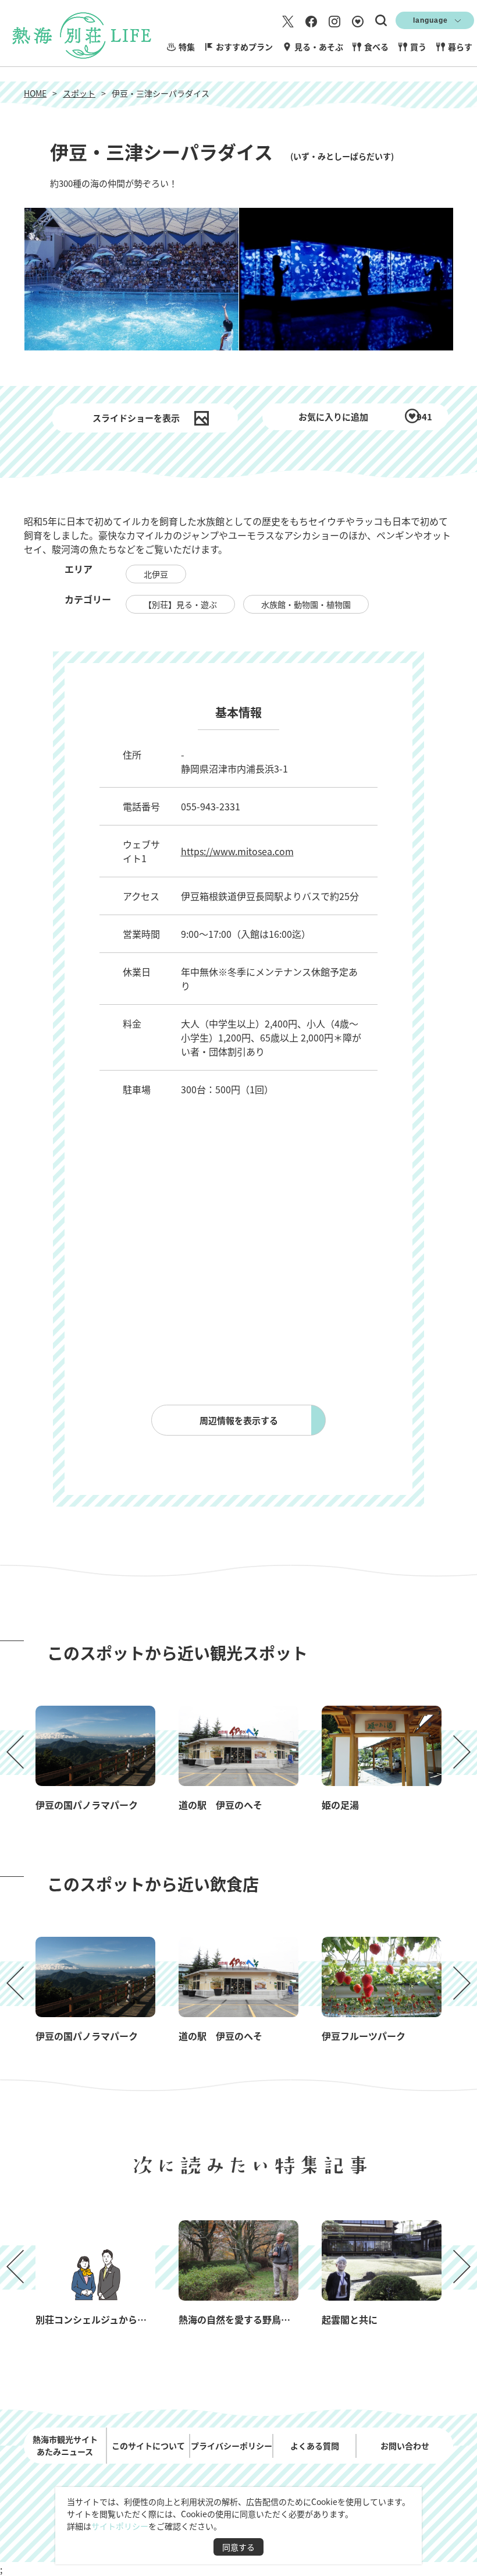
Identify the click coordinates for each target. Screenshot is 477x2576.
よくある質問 (315, 2446)
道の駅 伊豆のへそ (220, 1805)
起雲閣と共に (350, 2319)
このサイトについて (148, 2446)
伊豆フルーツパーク (364, 2036)
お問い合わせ (405, 2446)
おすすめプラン (244, 47)
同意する (238, 2547)
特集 (187, 47)
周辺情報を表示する (239, 1420)
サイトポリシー (120, 2526)
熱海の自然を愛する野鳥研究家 (244, 2319)
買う (418, 47)
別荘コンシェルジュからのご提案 (105, 2319)
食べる (376, 47)
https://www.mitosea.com (237, 851)
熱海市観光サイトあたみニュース (65, 2445)
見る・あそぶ (319, 47)
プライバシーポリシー (232, 2446)
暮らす (460, 47)
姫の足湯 (340, 1805)
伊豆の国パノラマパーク (87, 1805)
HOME (35, 93)
